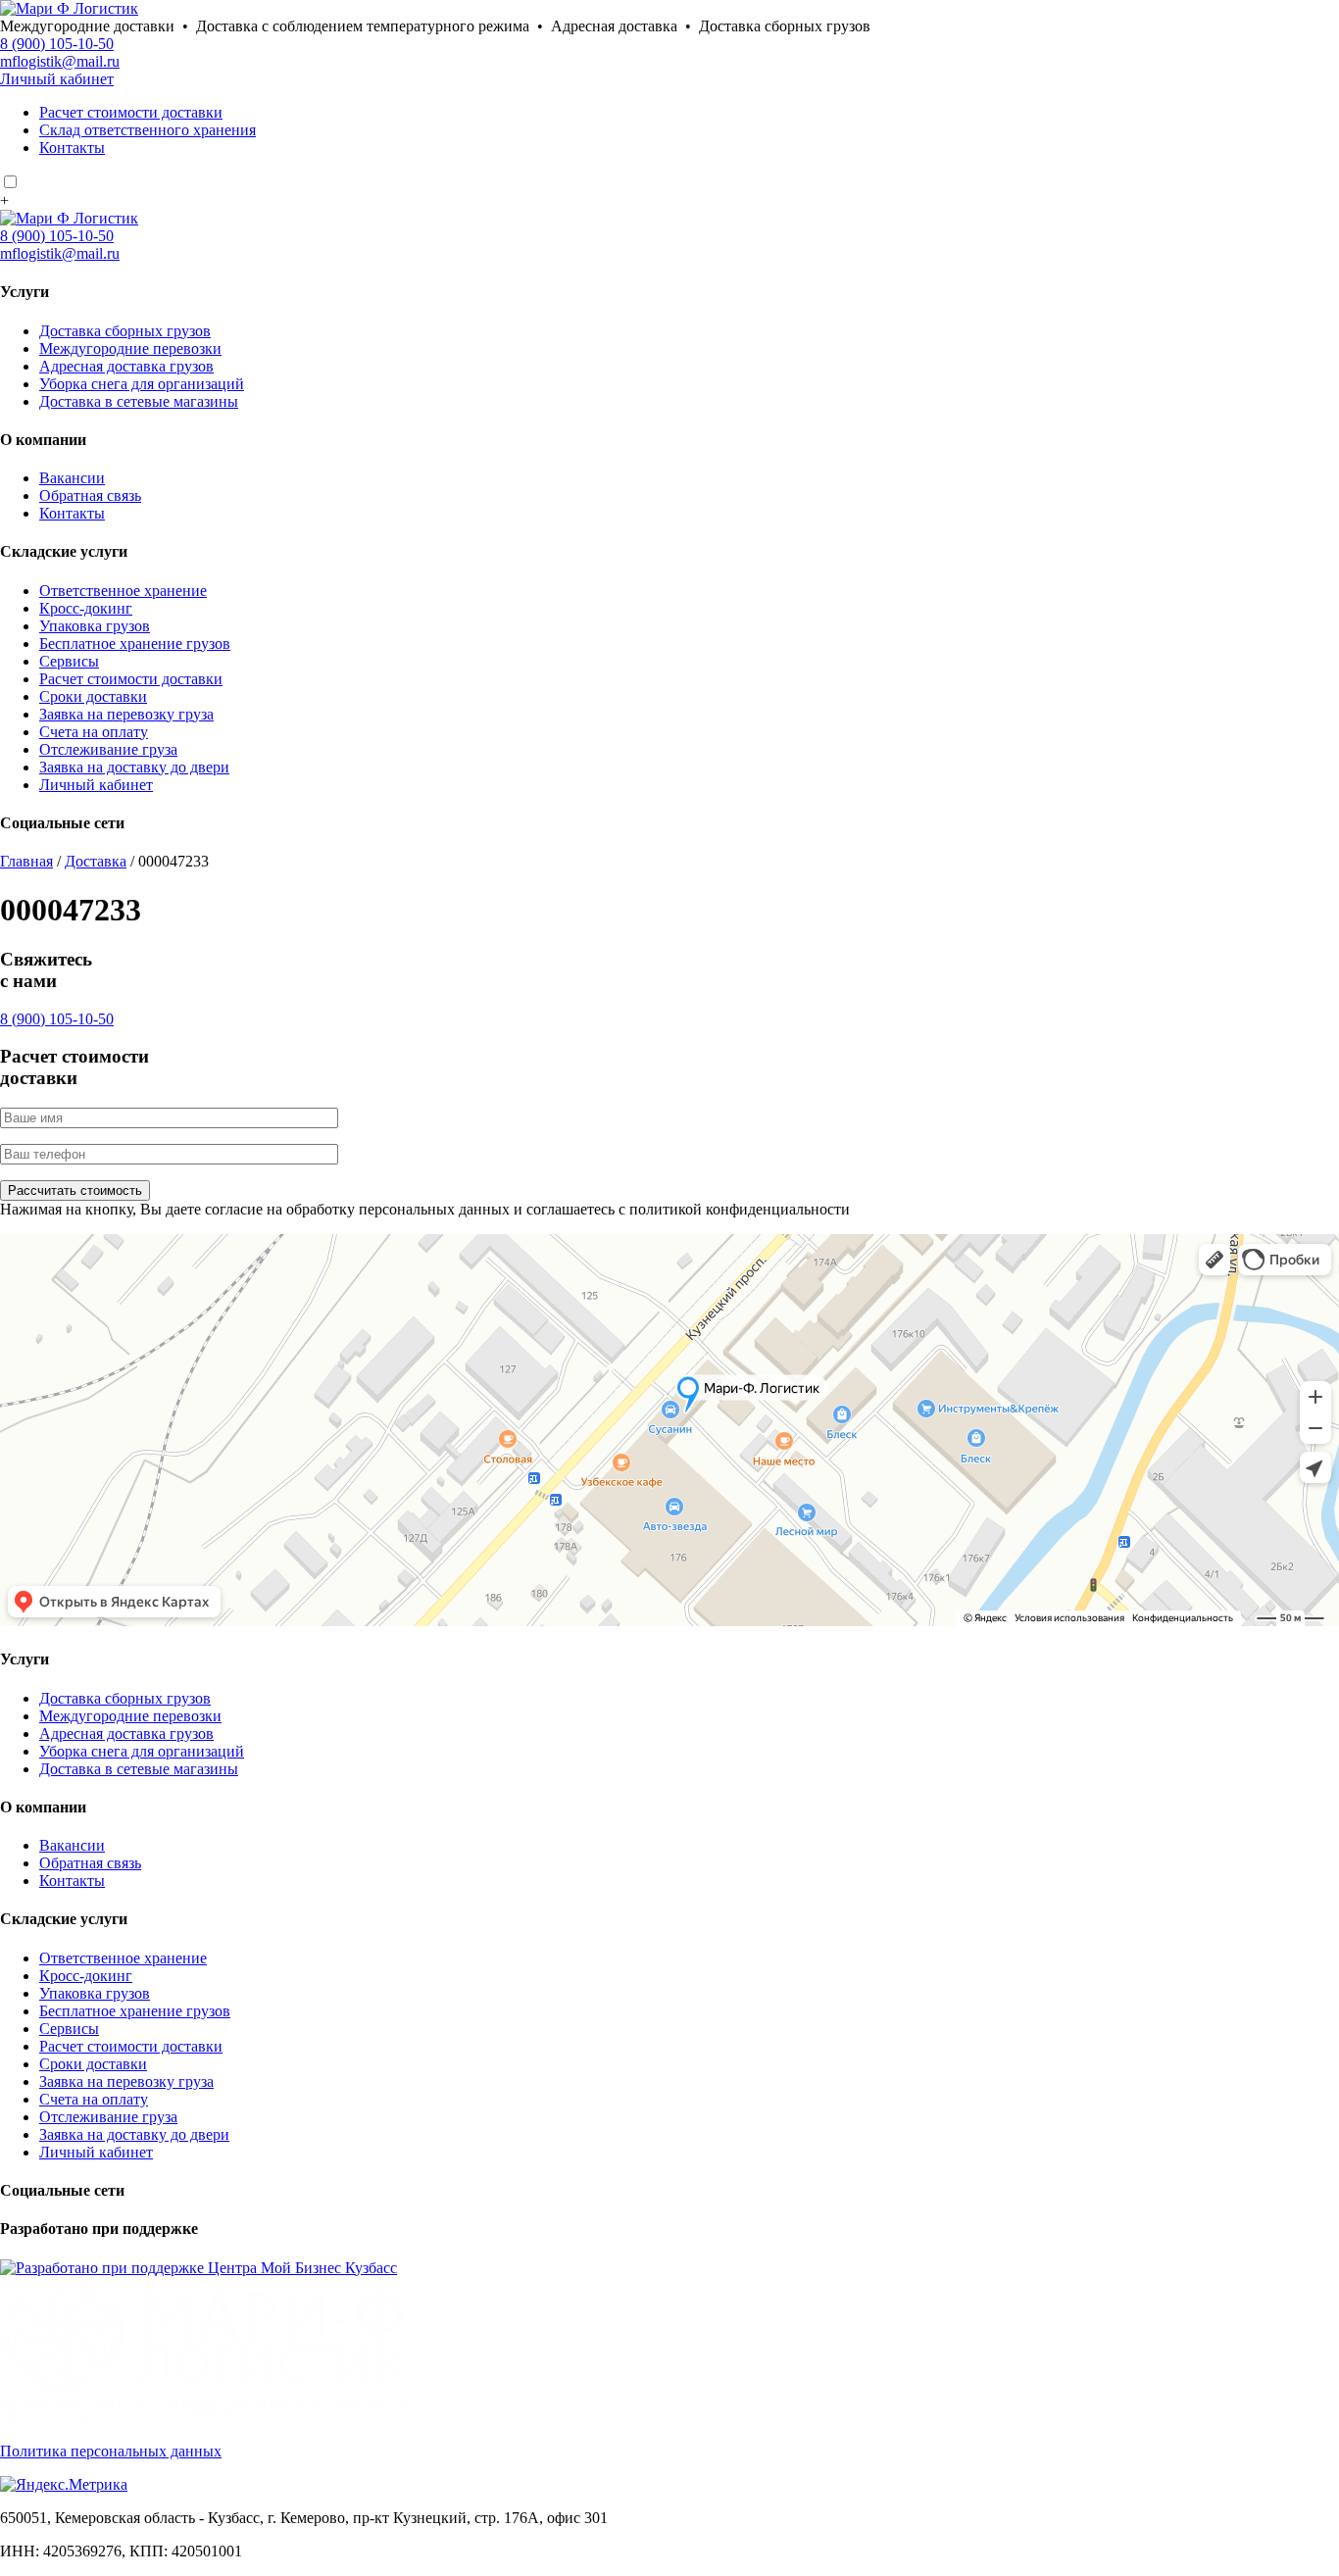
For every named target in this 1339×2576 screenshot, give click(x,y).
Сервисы (69, 661)
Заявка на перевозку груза (126, 714)
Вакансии (72, 478)
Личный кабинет (57, 79)
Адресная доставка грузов (126, 366)
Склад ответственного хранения (148, 130)
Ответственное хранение (123, 591)
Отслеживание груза (108, 749)
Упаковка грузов (95, 626)
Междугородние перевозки (130, 348)
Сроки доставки (93, 696)
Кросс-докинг (86, 608)
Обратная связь (90, 495)
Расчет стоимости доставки (131, 112)
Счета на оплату (94, 732)
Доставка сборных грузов (125, 331)
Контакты (72, 148)
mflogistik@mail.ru (60, 61)
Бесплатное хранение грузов (135, 644)
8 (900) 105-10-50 (57, 44)
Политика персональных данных (111, 2451)
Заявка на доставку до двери (134, 767)
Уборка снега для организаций (142, 384)
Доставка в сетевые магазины (139, 401)
